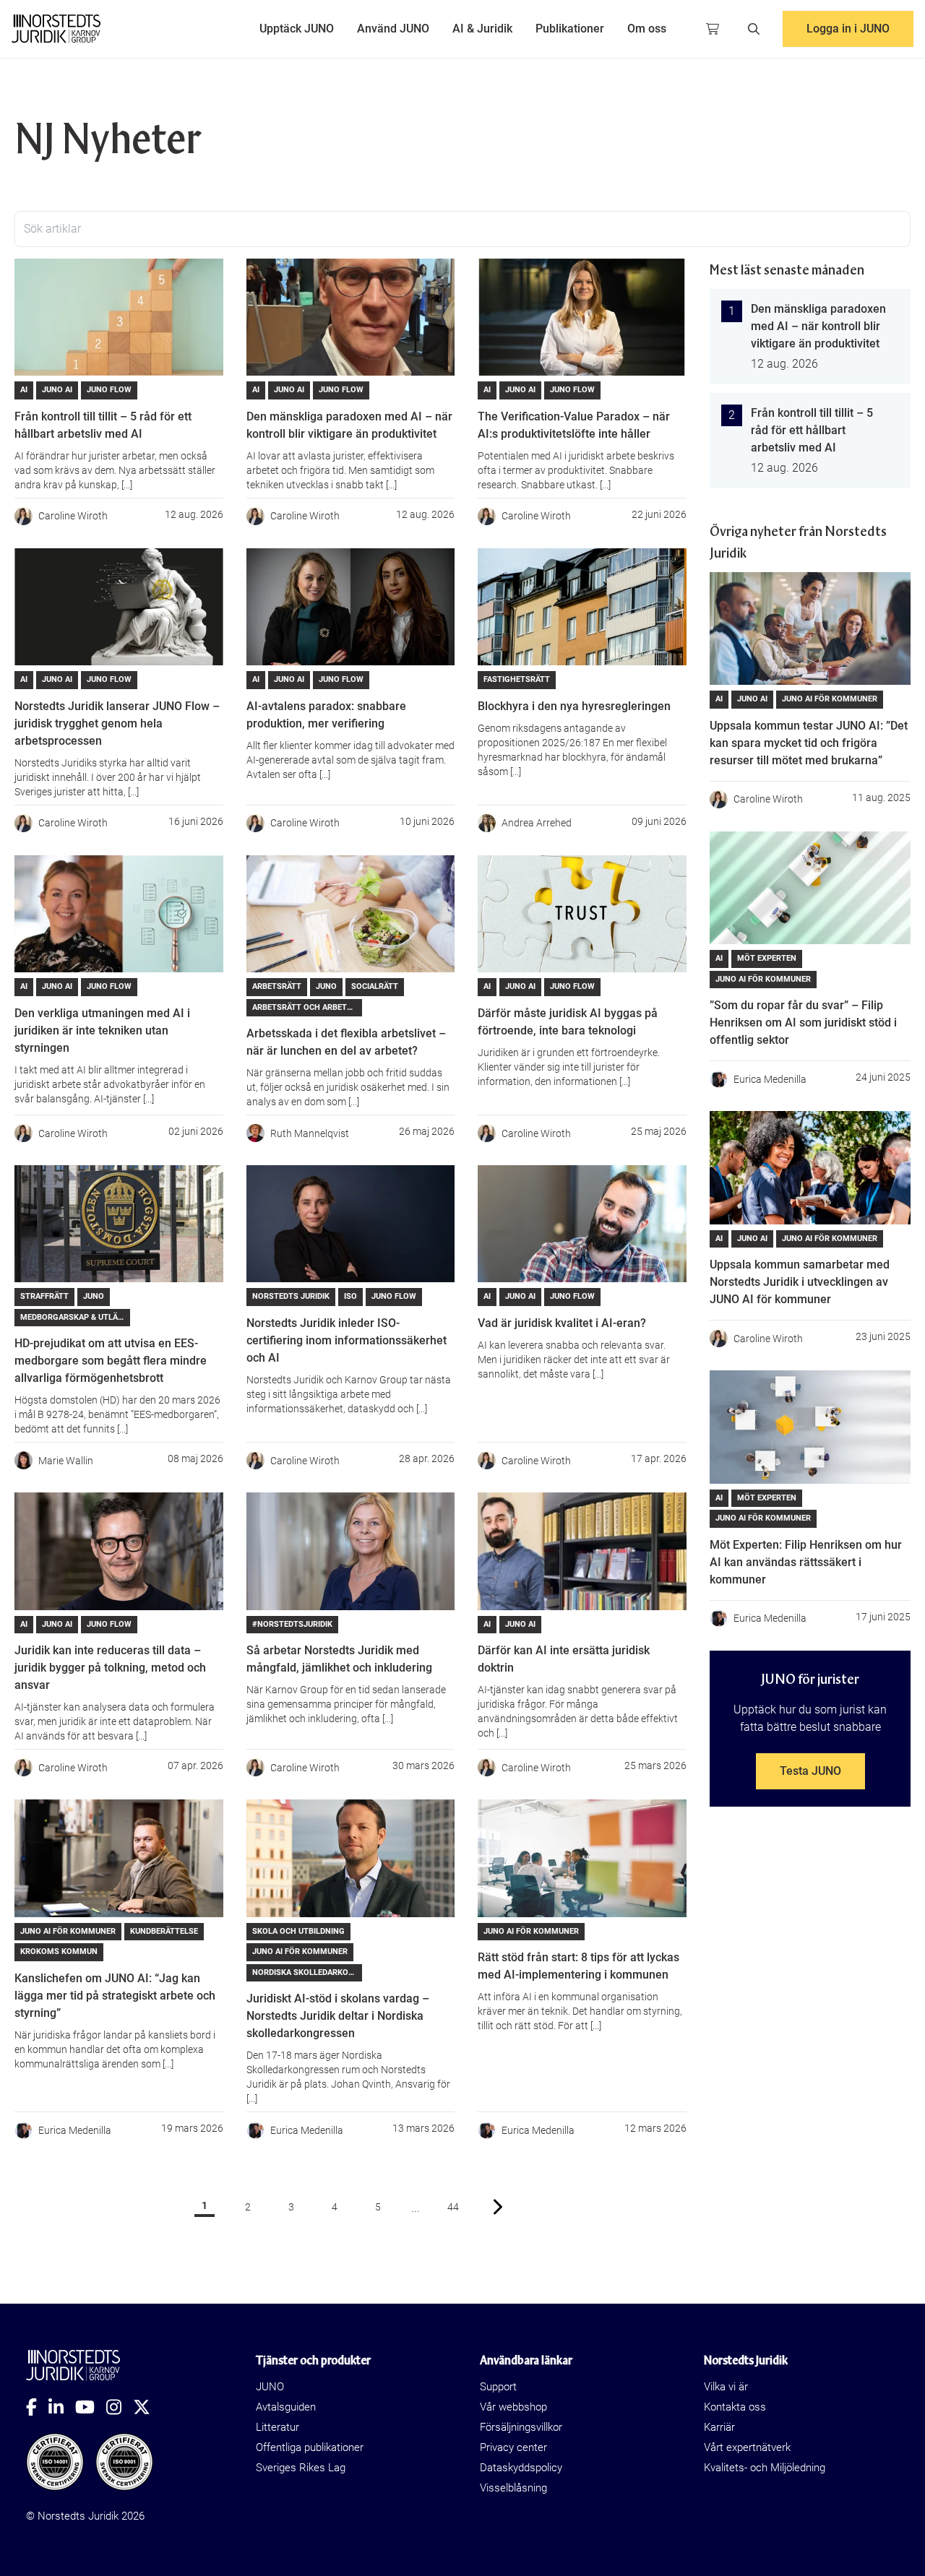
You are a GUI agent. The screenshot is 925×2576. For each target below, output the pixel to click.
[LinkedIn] (62, 2407)
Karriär (719, 2427)
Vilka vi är (726, 2387)
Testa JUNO (810, 1771)
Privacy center (513, 2447)
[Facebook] (37, 2407)
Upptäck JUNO (297, 29)
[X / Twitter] (147, 2407)
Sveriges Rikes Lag (301, 2468)
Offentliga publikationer (310, 2447)
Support (498, 2387)
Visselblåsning (513, 2488)
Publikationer (570, 29)
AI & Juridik (482, 29)
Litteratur (277, 2427)
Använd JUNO (393, 29)
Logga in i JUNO (848, 29)
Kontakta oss (735, 2407)
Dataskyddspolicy (521, 2468)
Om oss (647, 29)
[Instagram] (120, 2407)
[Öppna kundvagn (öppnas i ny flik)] (713, 29)
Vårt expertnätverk (747, 2447)
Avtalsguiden (286, 2407)
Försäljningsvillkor (521, 2427)
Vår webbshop (513, 2407)
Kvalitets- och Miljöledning (765, 2468)
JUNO (270, 2387)
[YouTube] (91, 2407)
